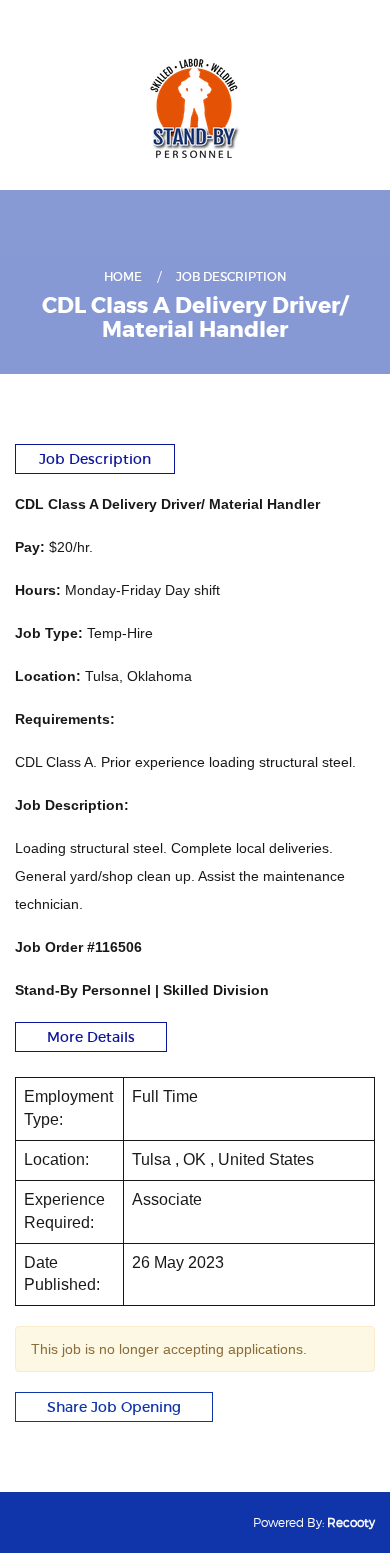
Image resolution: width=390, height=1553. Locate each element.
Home (123, 276)
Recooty (351, 1522)
